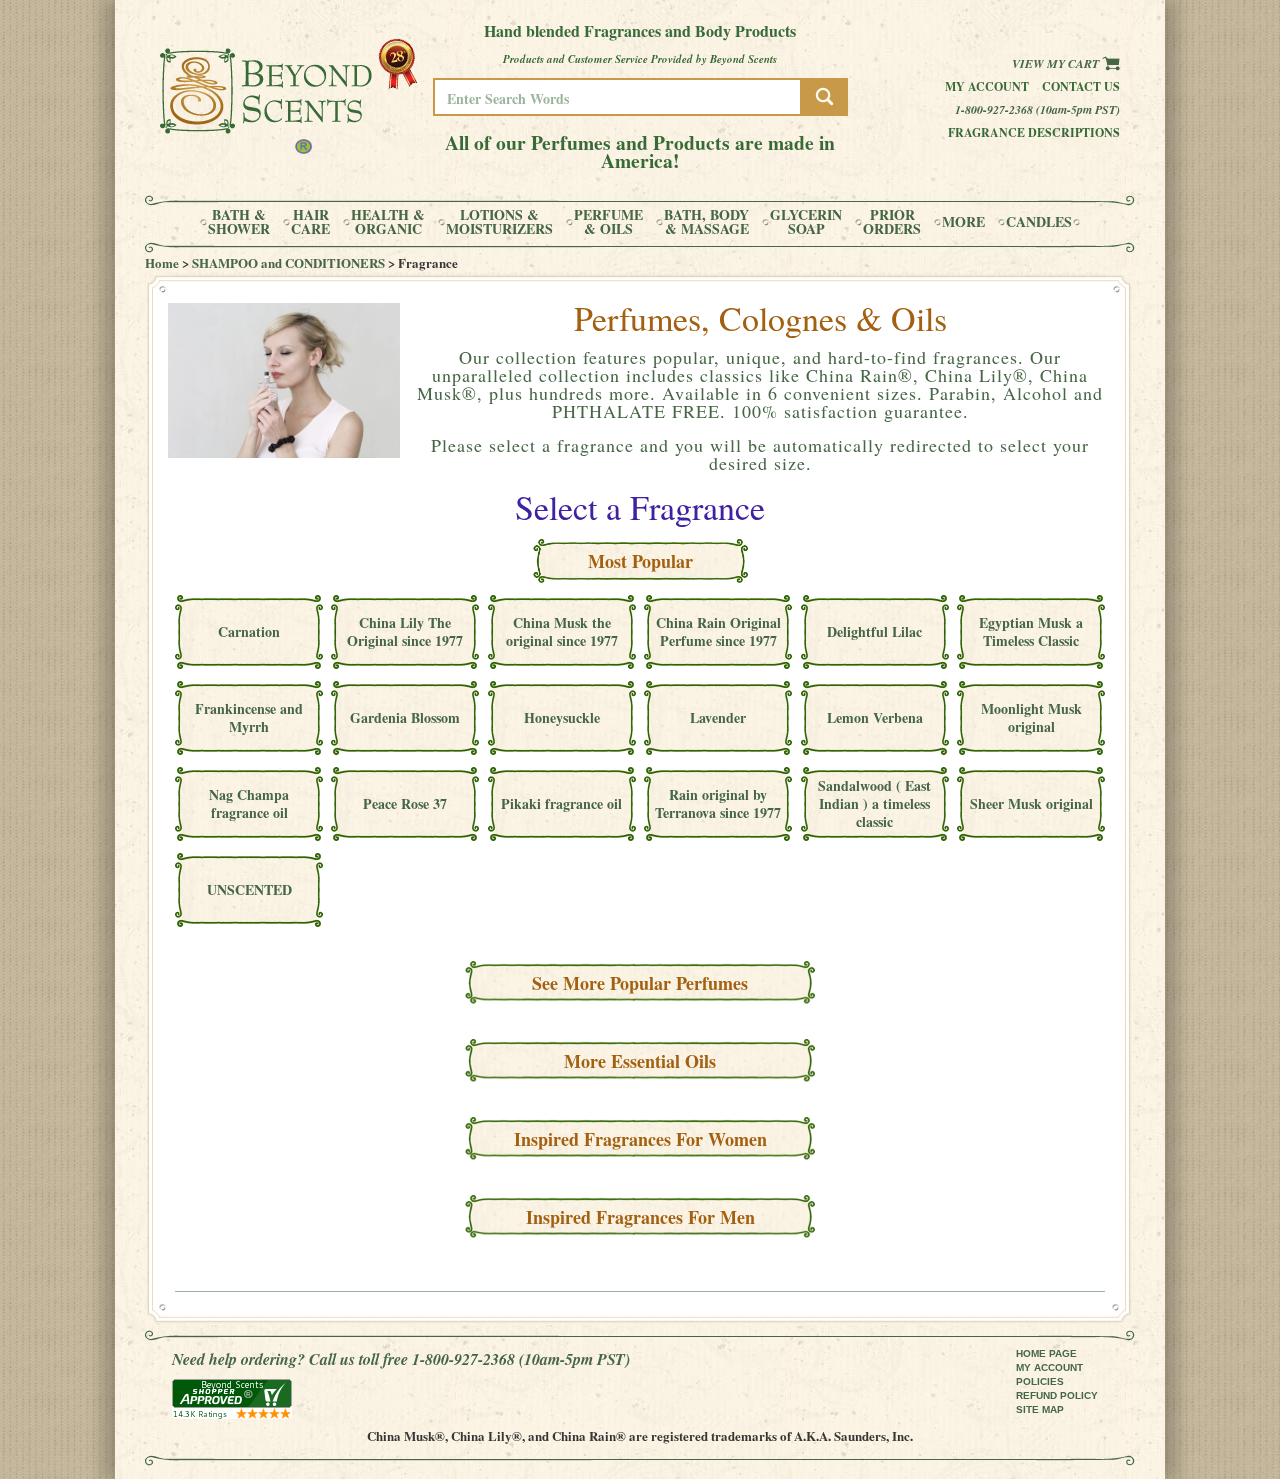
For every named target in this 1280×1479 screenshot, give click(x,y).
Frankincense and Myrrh (249, 717)
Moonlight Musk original (1031, 717)
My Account (987, 86)
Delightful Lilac (874, 631)
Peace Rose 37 (405, 803)
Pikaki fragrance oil (561, 803)
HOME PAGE (1046, 1353)
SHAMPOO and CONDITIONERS (288, 262)
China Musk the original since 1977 (562, 631)
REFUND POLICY (1057, 1395)
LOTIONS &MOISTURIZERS (499, 222)
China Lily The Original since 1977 (405, 631)
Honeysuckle (562, 717)
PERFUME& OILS (608, 222)
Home (162, 262)
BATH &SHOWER (239, 222)
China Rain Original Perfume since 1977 (718, 631)
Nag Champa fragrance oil (249, 803)
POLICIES (1040, 1381)
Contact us (1081, 86)
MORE (963, 222)
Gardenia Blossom (405, 717)
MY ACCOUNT (1049, 1367)
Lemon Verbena (875, 717)
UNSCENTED (249, 889)
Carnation (249, 631)
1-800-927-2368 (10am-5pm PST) (1037, 109)
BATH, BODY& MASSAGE (706, 222)
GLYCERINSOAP (806, 222)
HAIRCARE (310, 222)
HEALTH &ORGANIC (388, 222)
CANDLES (1039, 222)
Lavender (718, 717)
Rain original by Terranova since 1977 (718, 803)
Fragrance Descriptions (1034, 132)
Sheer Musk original (1031, 803)
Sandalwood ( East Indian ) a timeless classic (874, 803)
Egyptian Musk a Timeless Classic (1031, 631)
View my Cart (1057, 63)
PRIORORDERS (892, 222)
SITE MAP (1040, 1409)
